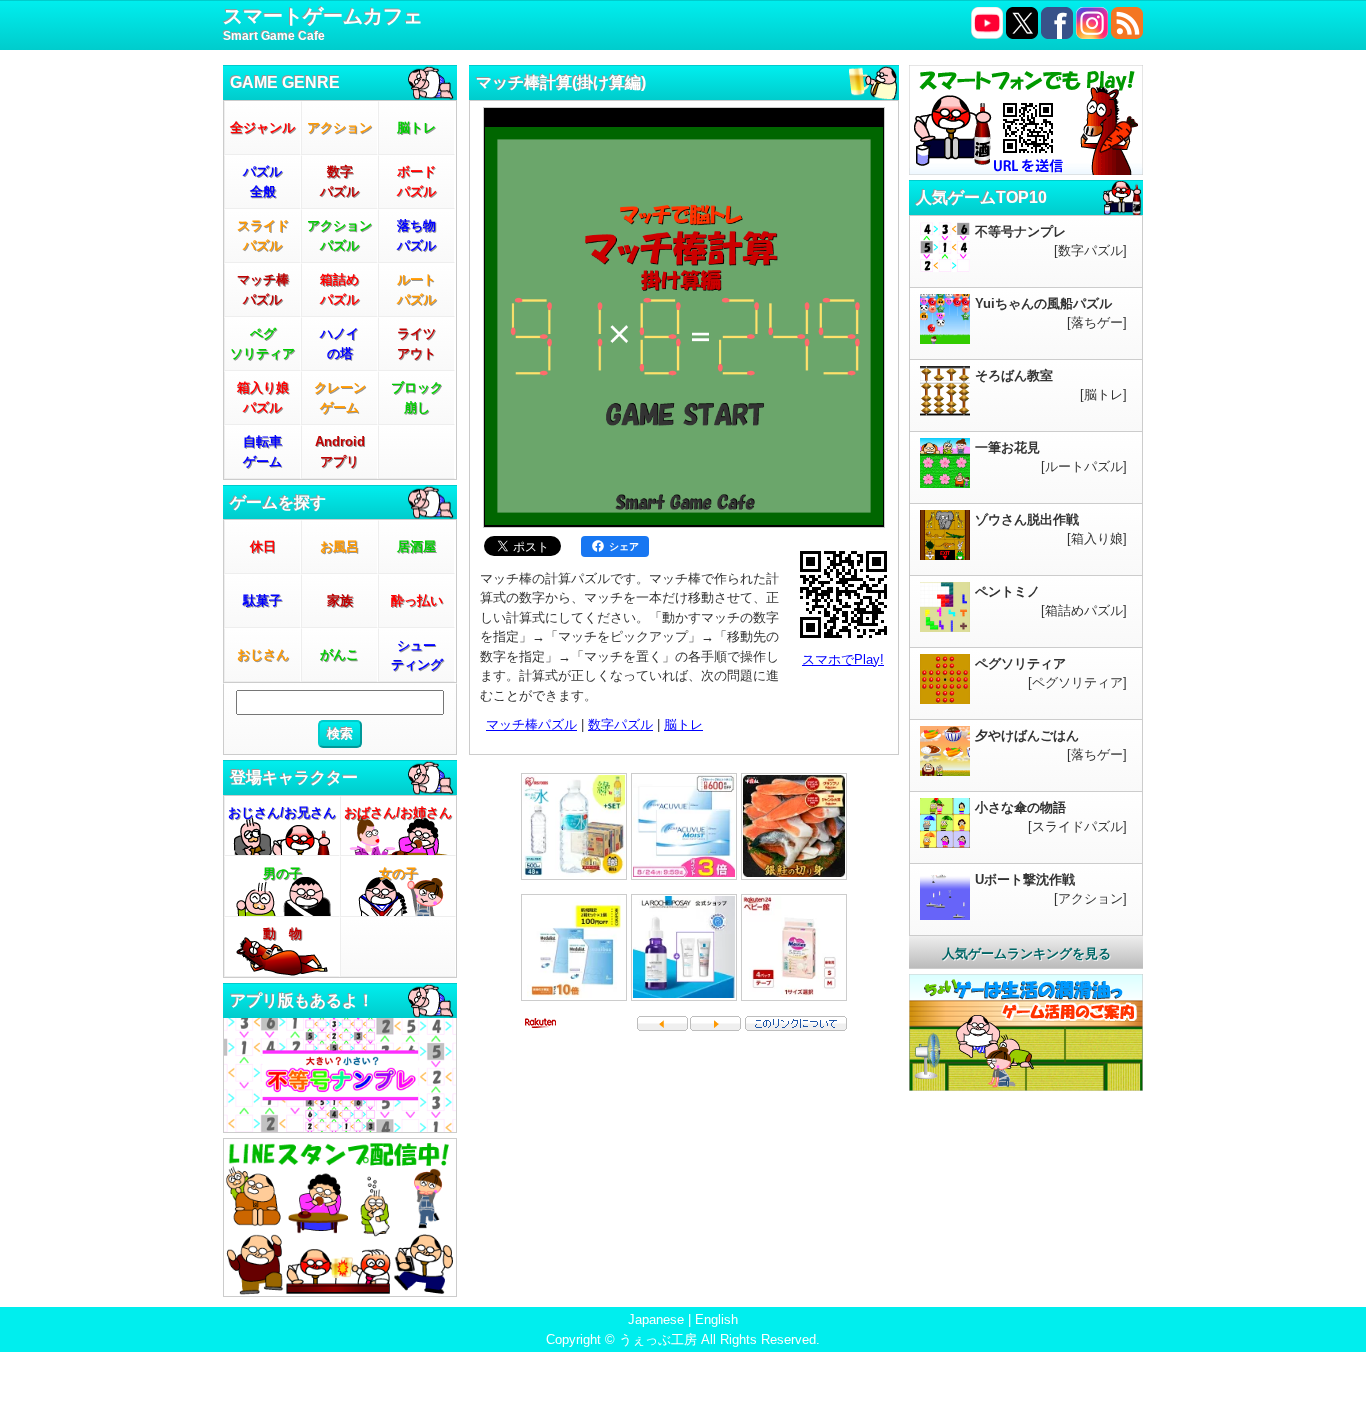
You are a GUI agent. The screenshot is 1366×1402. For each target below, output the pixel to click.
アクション (339, 127)
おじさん (263, 654)
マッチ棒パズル (263, 289)
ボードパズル (416, 181)
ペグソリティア (262, 343)
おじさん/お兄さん (282, 812)
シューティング (417, 655)
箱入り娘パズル (263, 397)
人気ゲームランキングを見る (1026, 953)
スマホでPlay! (843, 659)
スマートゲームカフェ (323, 24)
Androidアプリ (340, 451)
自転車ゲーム (262, 451)
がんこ (339, 654)
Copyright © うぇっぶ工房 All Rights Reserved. (683, 1339)
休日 (263, 546)
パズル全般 (262, 181)
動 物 (282, 933)
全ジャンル (262, 127)
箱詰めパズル (339, 289)
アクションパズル (339, 235)
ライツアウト (416, 343)
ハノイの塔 (339, 343)
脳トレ (416, 127)
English (716, 1319)
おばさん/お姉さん (398, 812)
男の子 (282, 873)
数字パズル (339, 181)
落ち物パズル (416, 235)
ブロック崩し (417, 397)
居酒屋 (416, 546)
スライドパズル (263, 235)
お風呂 (339, 546)
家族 (340, 600)
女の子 (398, 873)
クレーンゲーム (340, 397)
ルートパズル (416, 289)
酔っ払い (417, 600)
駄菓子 (262, 600)
